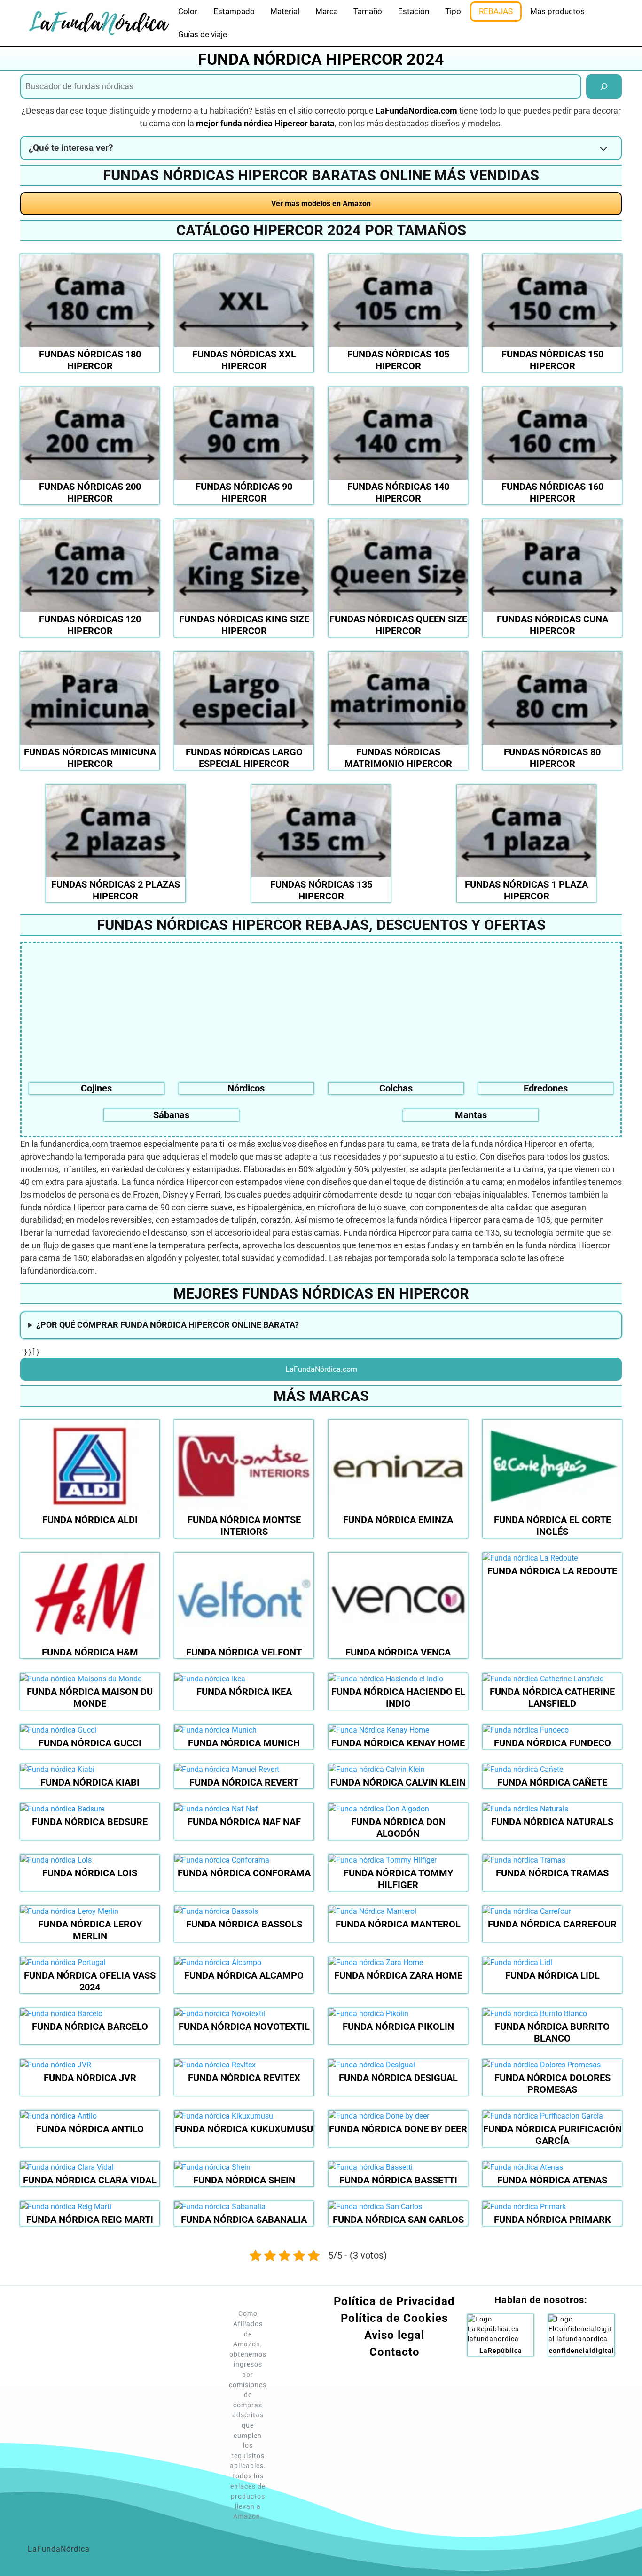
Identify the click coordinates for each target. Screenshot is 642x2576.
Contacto (395, 2352)
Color (188, 11)
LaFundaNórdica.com (321, 1369)
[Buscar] (604, 86)
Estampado (234, 11)
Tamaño (368, 11)
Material (285, 11)
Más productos (557, 11)
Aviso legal (394, 2335)
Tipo (453, 11)
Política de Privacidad (394, 2301)
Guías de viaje (203, 34)
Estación (414, 11)
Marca (327, 11)
